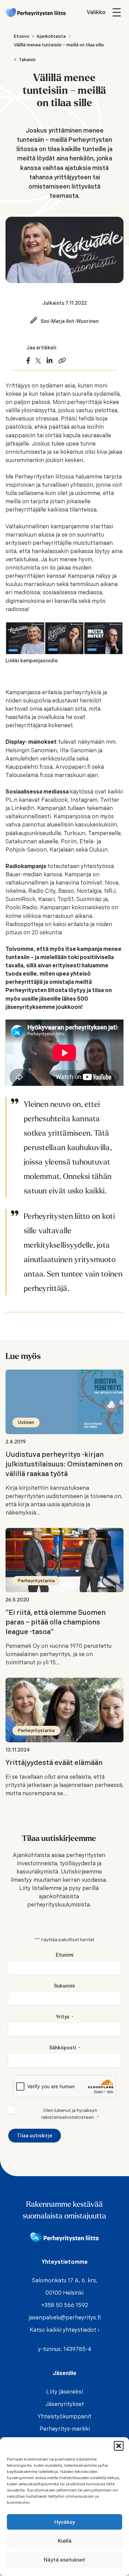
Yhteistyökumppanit (64, 2416)
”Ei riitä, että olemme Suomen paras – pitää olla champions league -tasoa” (56, 1622)
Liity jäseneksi (64, 2392)
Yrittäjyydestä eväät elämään (54, 1763)
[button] (119, 2446)
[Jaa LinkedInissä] (50, 361)
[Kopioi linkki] (62, 361)
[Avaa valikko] (105, 12)
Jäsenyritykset (65, 2404)
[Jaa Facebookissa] (28, 361)
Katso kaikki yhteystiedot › (64, 2330)
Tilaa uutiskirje (35, 2136)
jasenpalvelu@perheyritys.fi (65, 2318)
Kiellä (65, 2541)
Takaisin (27, 60)
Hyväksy (65, 2522)
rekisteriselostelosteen (68, 2117)
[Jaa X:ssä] (38, 361)
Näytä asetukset (64, 2560)
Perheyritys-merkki (65, 2429)
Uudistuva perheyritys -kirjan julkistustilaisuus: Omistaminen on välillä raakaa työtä (64, 1464)
